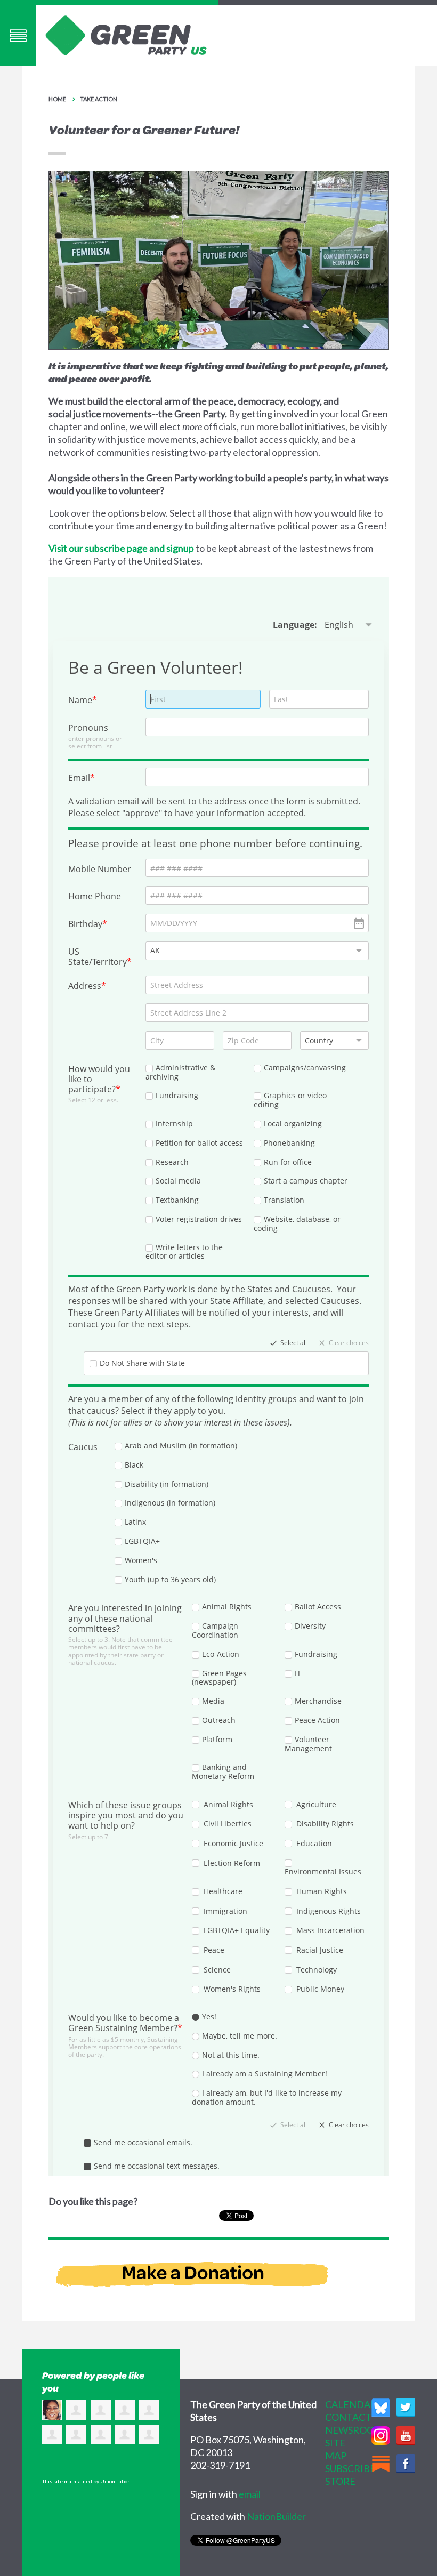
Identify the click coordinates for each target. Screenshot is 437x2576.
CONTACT (348, 2417)
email (250, 2494)
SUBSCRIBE (350, 2468)
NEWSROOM (354, 2430)
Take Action (99, 99)
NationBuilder (276, 2516)
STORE (340, 2481)
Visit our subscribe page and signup (121, 548)
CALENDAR (351, 2404)
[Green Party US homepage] (126, 34)
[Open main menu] (18, 35)
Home (57, 99)
